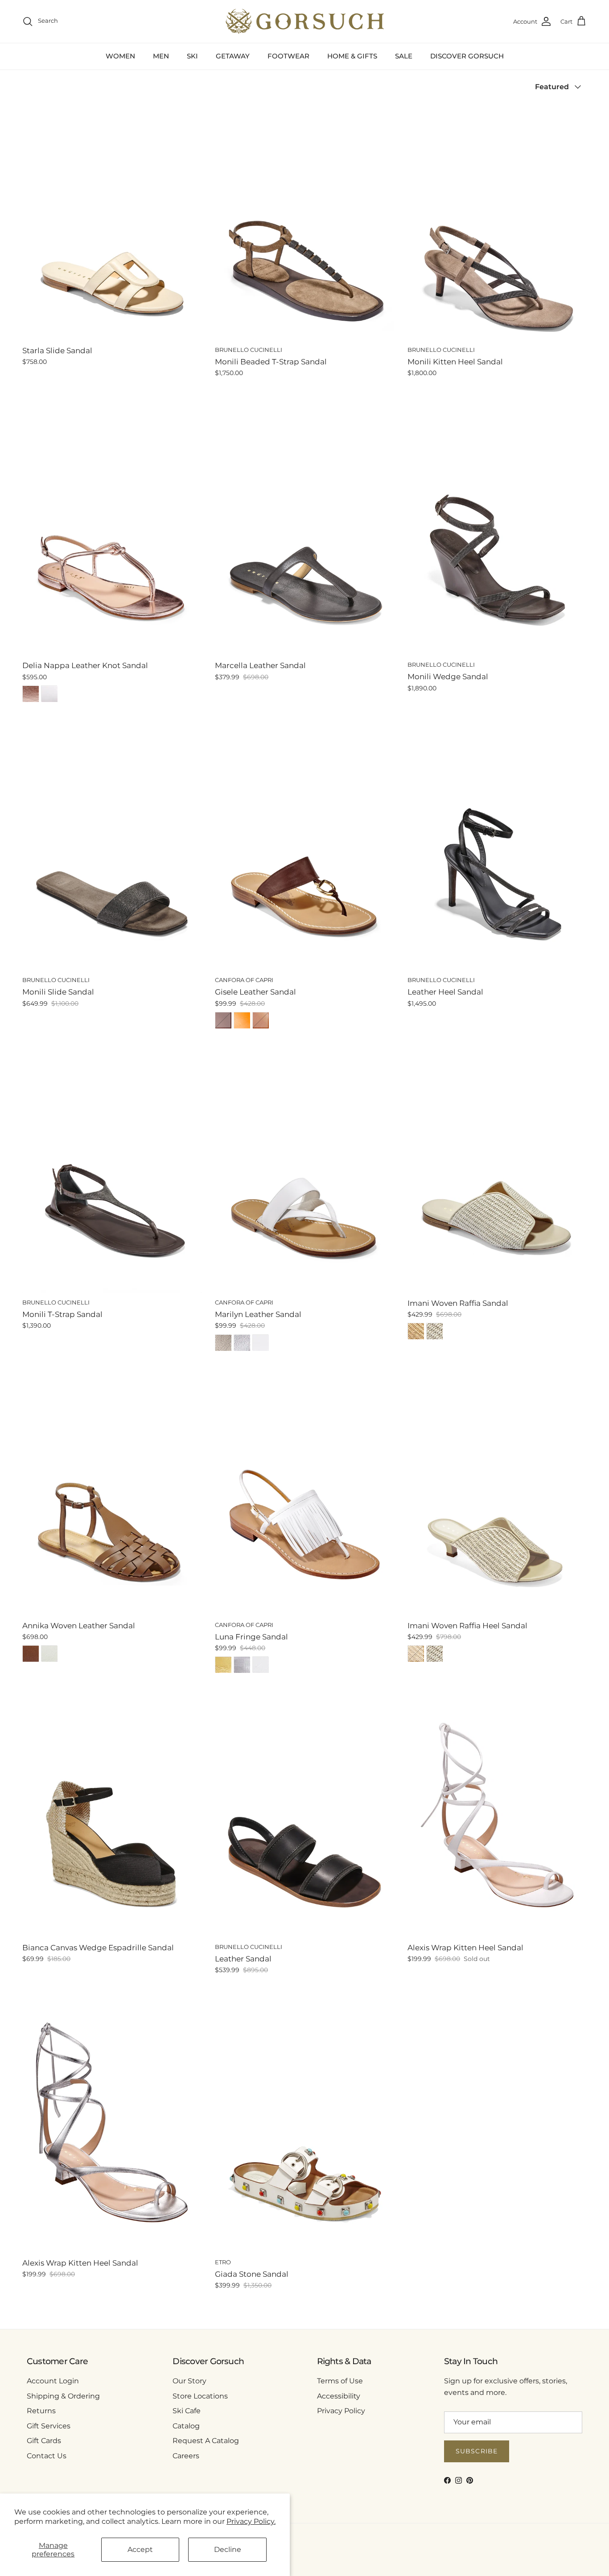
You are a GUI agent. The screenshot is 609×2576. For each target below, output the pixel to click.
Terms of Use (340, 2381)
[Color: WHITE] (49, 694)
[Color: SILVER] (242, 1343)
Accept (140, 2549)
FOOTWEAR (288, 56)
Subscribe (477, 2451)
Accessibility (339, 2396)
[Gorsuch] (305, 21)
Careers (186, 2456)
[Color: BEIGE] (416, 1331)
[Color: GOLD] (223, 1343)
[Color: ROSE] (31, 694)
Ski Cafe (187, 2411)
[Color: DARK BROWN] (223, 1020)
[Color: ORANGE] (242, 1020)
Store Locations (200, 2396)
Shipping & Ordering (63, 2396)
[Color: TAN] (261, 1020)
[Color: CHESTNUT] (31, 1654)
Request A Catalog (206, 2441)
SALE (404, 56)
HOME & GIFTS (352, 56)
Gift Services (49, 2426)
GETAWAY (233, 56)
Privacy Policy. (251, 2521)
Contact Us (47, 2456)
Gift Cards (44, 2441)
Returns (41, 2411)
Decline (228, 2549)
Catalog (186, 2426)
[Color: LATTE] (435, 1331)
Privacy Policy (341, 2411)
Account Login (53, 2381)
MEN (161, 56)
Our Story (189, 2381)
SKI (192, 56)
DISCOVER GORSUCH (467, 56)
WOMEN (120, 56)
